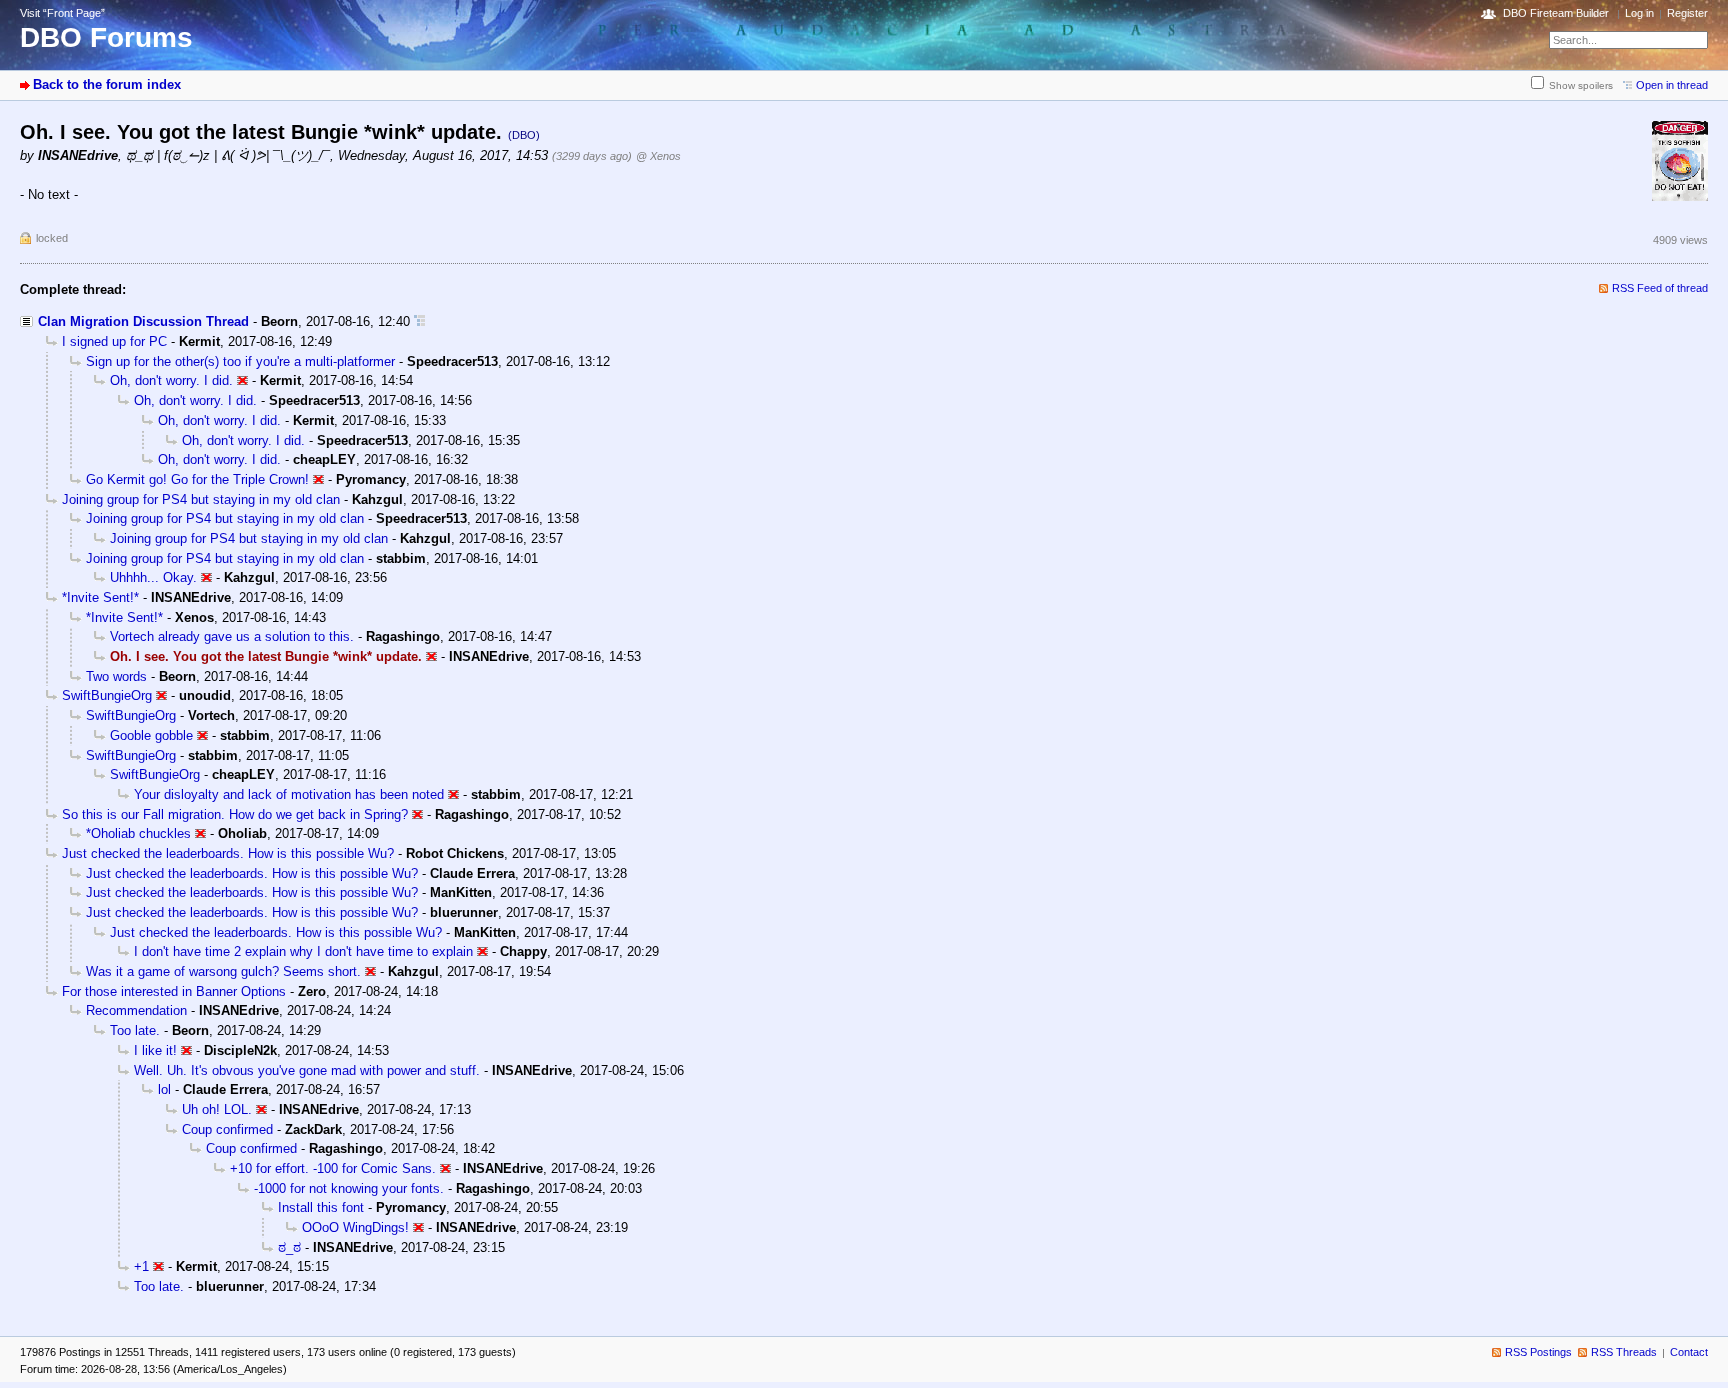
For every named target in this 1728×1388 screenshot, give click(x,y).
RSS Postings (1538, 1352)
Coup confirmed (227, 1129)
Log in (1639, 13)
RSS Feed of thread (1660, 288)
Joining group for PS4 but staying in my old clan (201, 499)
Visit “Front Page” (62, 13)
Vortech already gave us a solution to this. (232, 636)
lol (164, 1089)
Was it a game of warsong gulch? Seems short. (223, 971)
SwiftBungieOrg (107, 695)
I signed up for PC (114, 341)
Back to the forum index (107, 84)
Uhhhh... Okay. (153, 577)
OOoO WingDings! (355, 1227)
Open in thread (1672, 85)
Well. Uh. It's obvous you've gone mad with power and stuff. (307, 1070)
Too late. (135, 1030)
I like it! (155, 1050)
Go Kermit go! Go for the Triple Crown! (197, 479)
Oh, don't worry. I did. (171, 380)
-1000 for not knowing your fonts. (349, 1188)
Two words (116, 676)
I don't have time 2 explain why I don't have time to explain (303, 951)
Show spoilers (1581, 85)
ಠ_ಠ (289, 1247)
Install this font (321, 1207)
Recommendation (136, 1010)
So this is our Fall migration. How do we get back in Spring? (235, 814)
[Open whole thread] (419, 321)
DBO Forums (106, 37)
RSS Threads (1624, 1352)
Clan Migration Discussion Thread (143, 321)
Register (1687, 13)
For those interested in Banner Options (174, 991)
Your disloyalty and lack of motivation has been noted (289, 794)
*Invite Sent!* (100, 597)
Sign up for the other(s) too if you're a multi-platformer (240, 361)
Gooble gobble (151, 735)
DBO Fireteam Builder (1556, 13)
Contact (1689, 1352)
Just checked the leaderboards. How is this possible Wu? (228, 853)
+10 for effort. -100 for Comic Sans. (333, 1168)
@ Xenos (658, 156)
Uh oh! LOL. (217, 1109)
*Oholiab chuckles (138, 833)
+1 (141, 1266)
